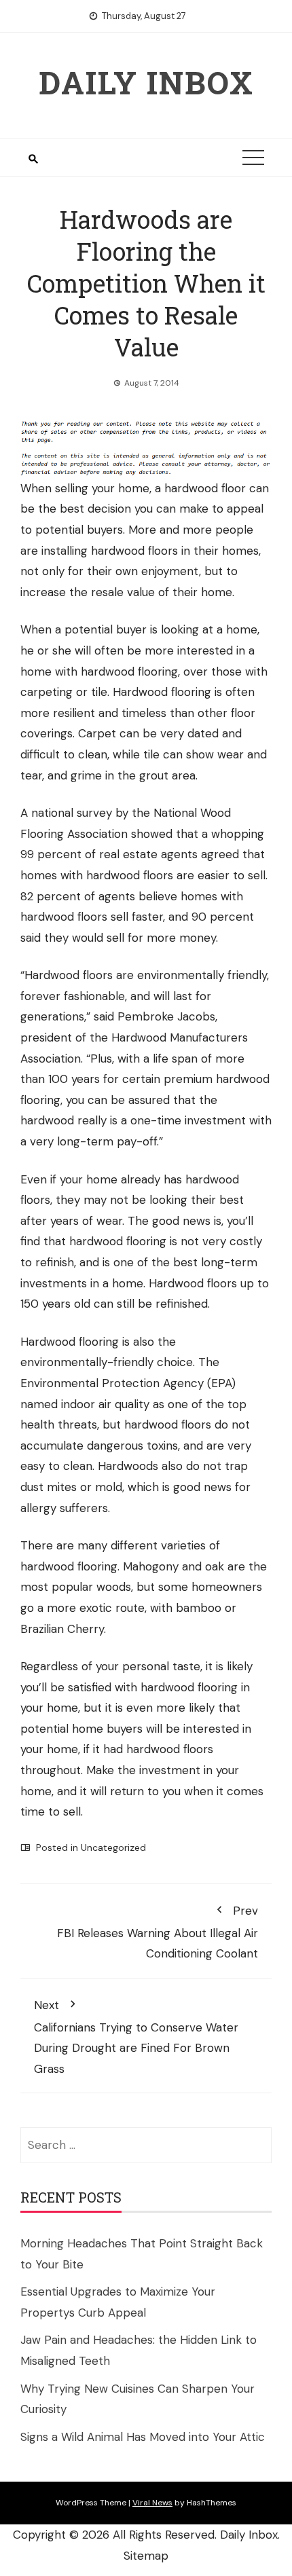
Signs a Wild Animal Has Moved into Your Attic (143, 2437)
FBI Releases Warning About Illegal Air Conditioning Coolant (158, 1932)
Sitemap (146, 2556)
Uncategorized (113, 1847)
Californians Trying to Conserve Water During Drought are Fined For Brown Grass (136, 2037)
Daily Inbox (146, 82)
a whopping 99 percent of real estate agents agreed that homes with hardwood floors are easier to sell (143, 854)
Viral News (152, 2503)
